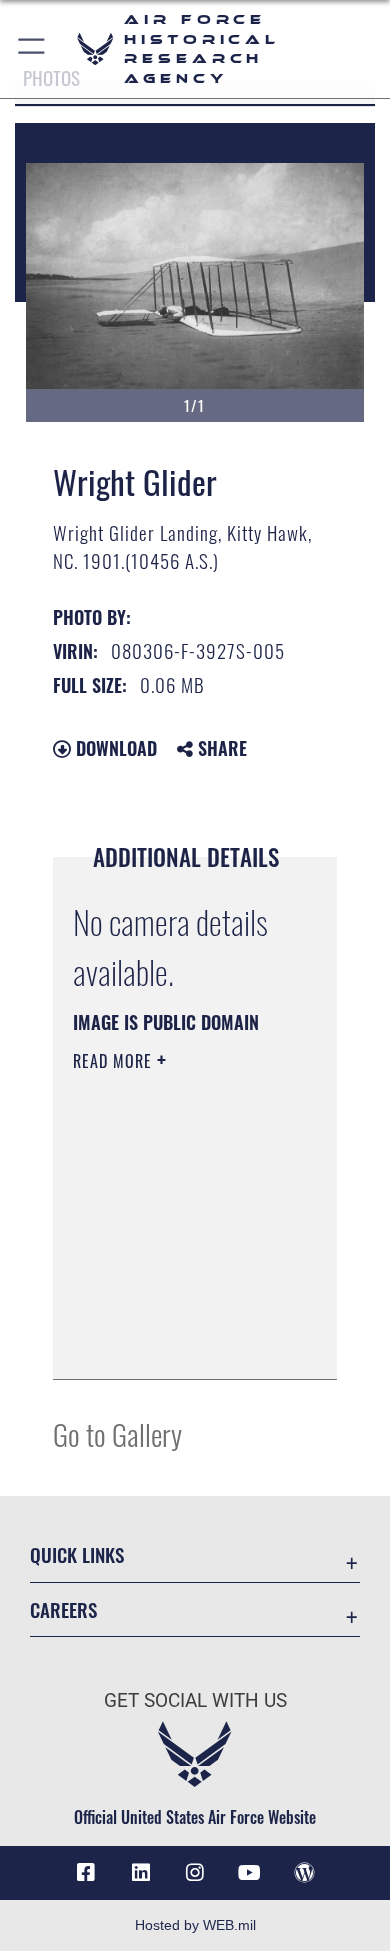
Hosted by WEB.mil (195, 1925)
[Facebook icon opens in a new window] (86, 1873)
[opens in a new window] (141, 1873)
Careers (63, 1609)
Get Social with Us (195, 1700)
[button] (32, 49)
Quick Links (77, 1554)
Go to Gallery (117, 1433)
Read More (115, 1061)
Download (114, 748)
